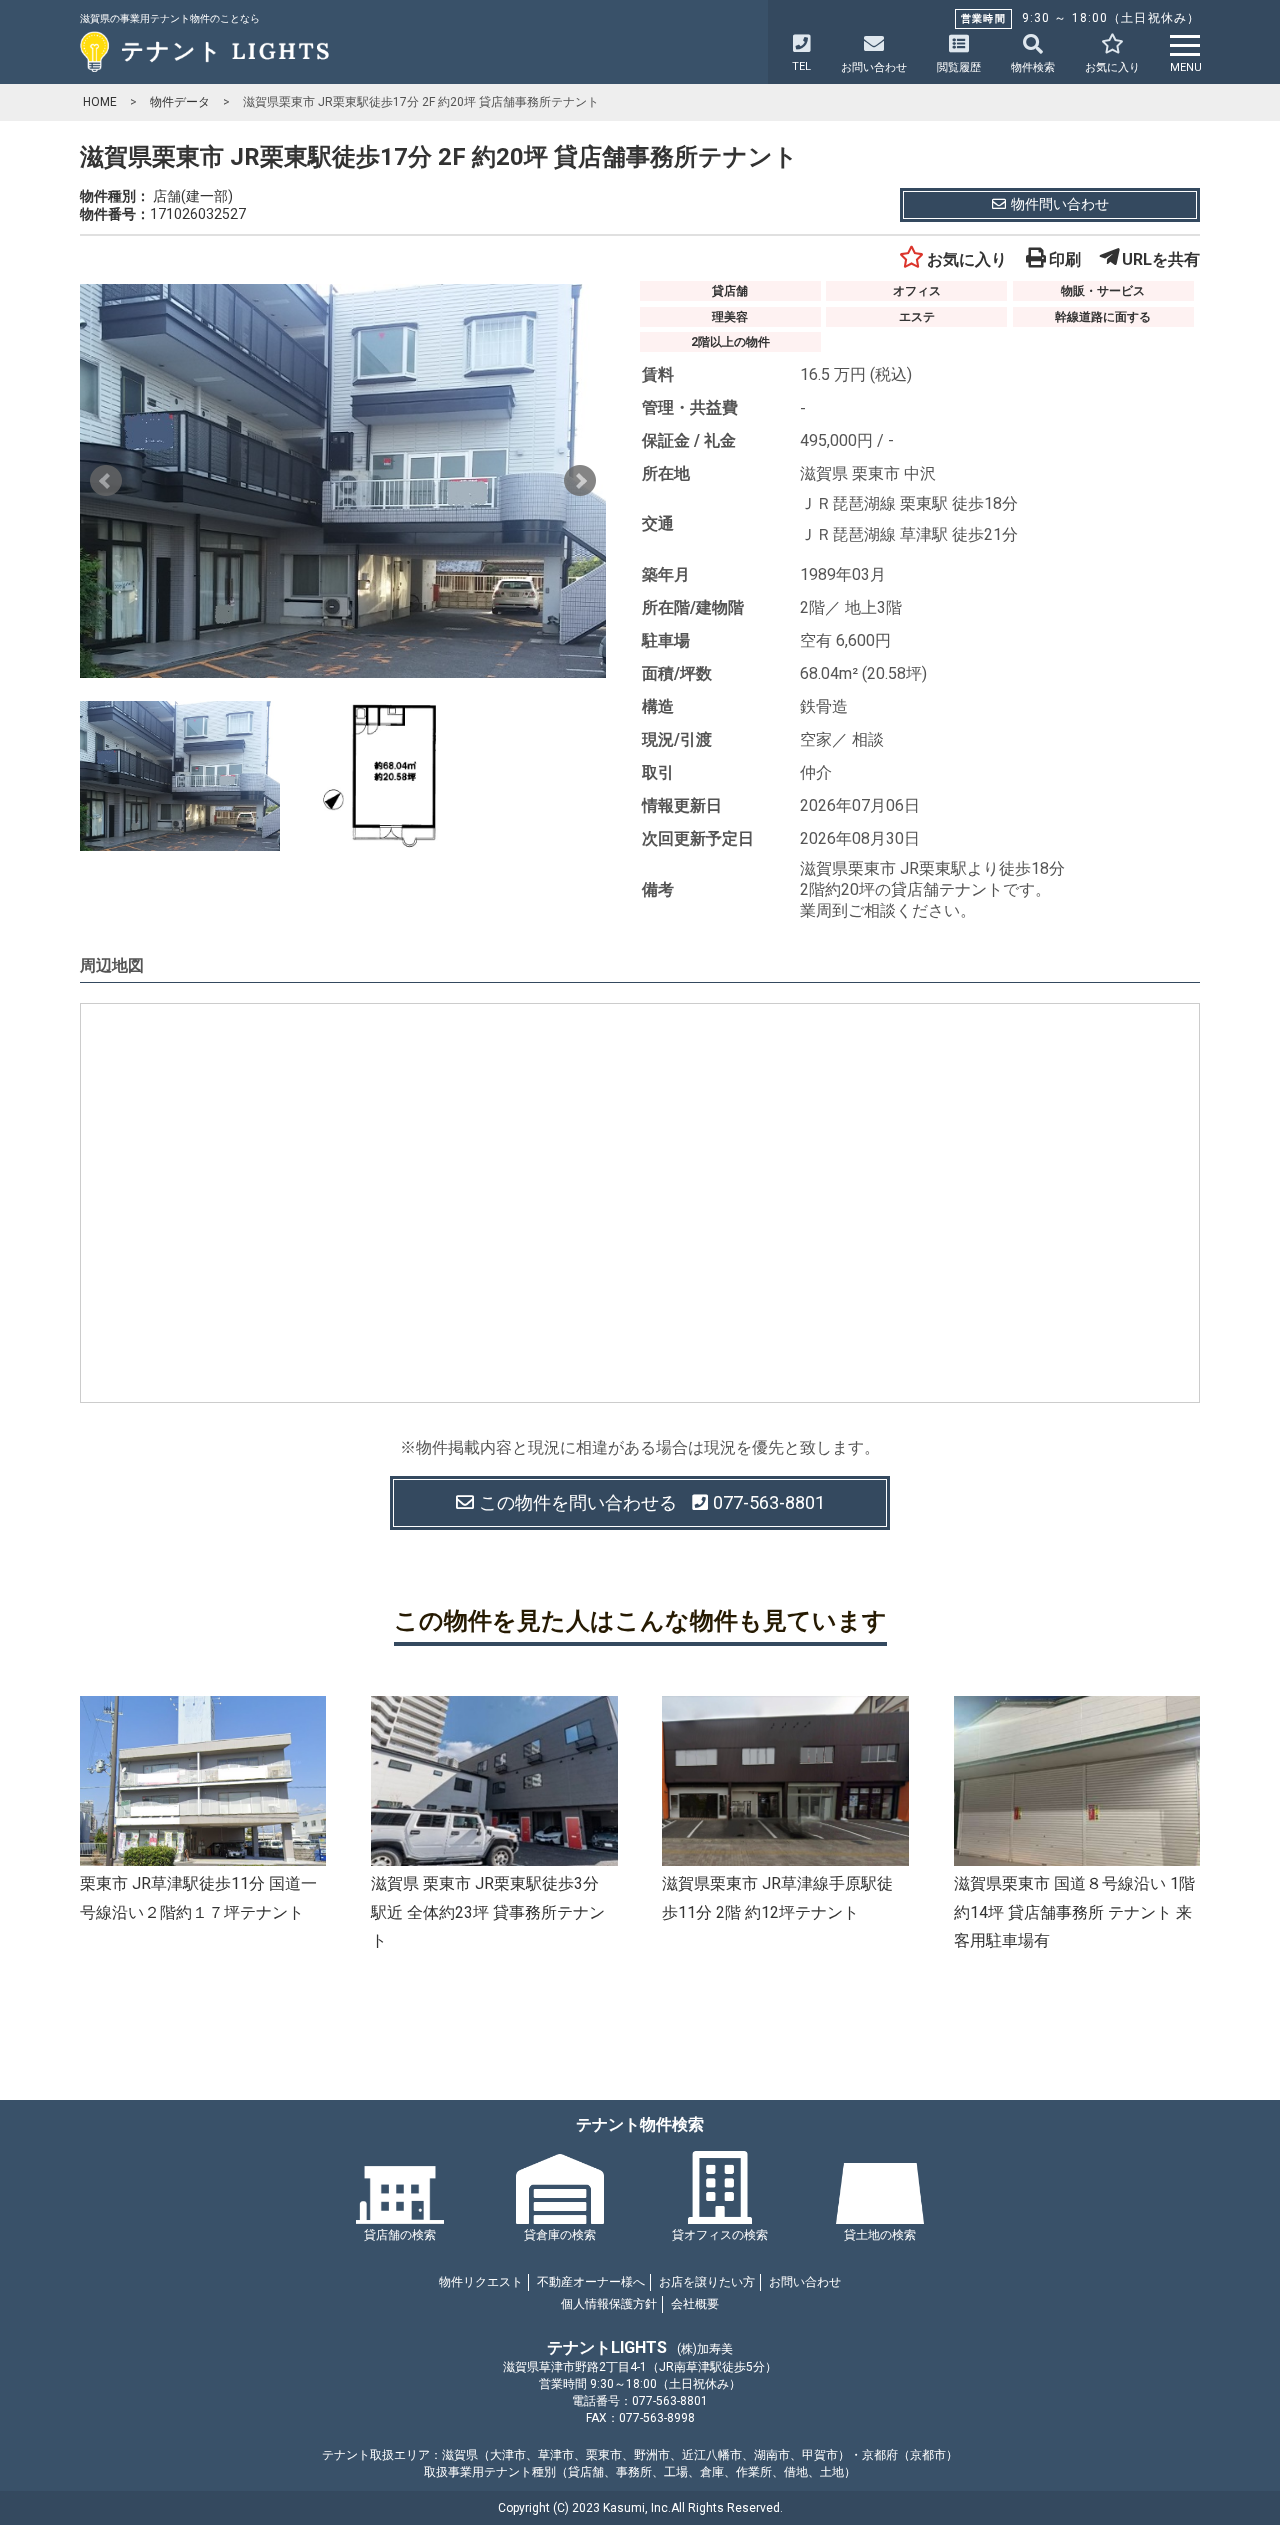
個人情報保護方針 (609, 2304)
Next (580, 481)
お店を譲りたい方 (707, 2282)
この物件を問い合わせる (652, 1502)
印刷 (1065, 259)
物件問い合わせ (1060, 204)
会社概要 (695, 2304)
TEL (801, 66)
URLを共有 (1161, 259)
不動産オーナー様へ (591, 2282)
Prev (106, 481)
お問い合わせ (805, 2282)
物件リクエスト (481, 2282)
